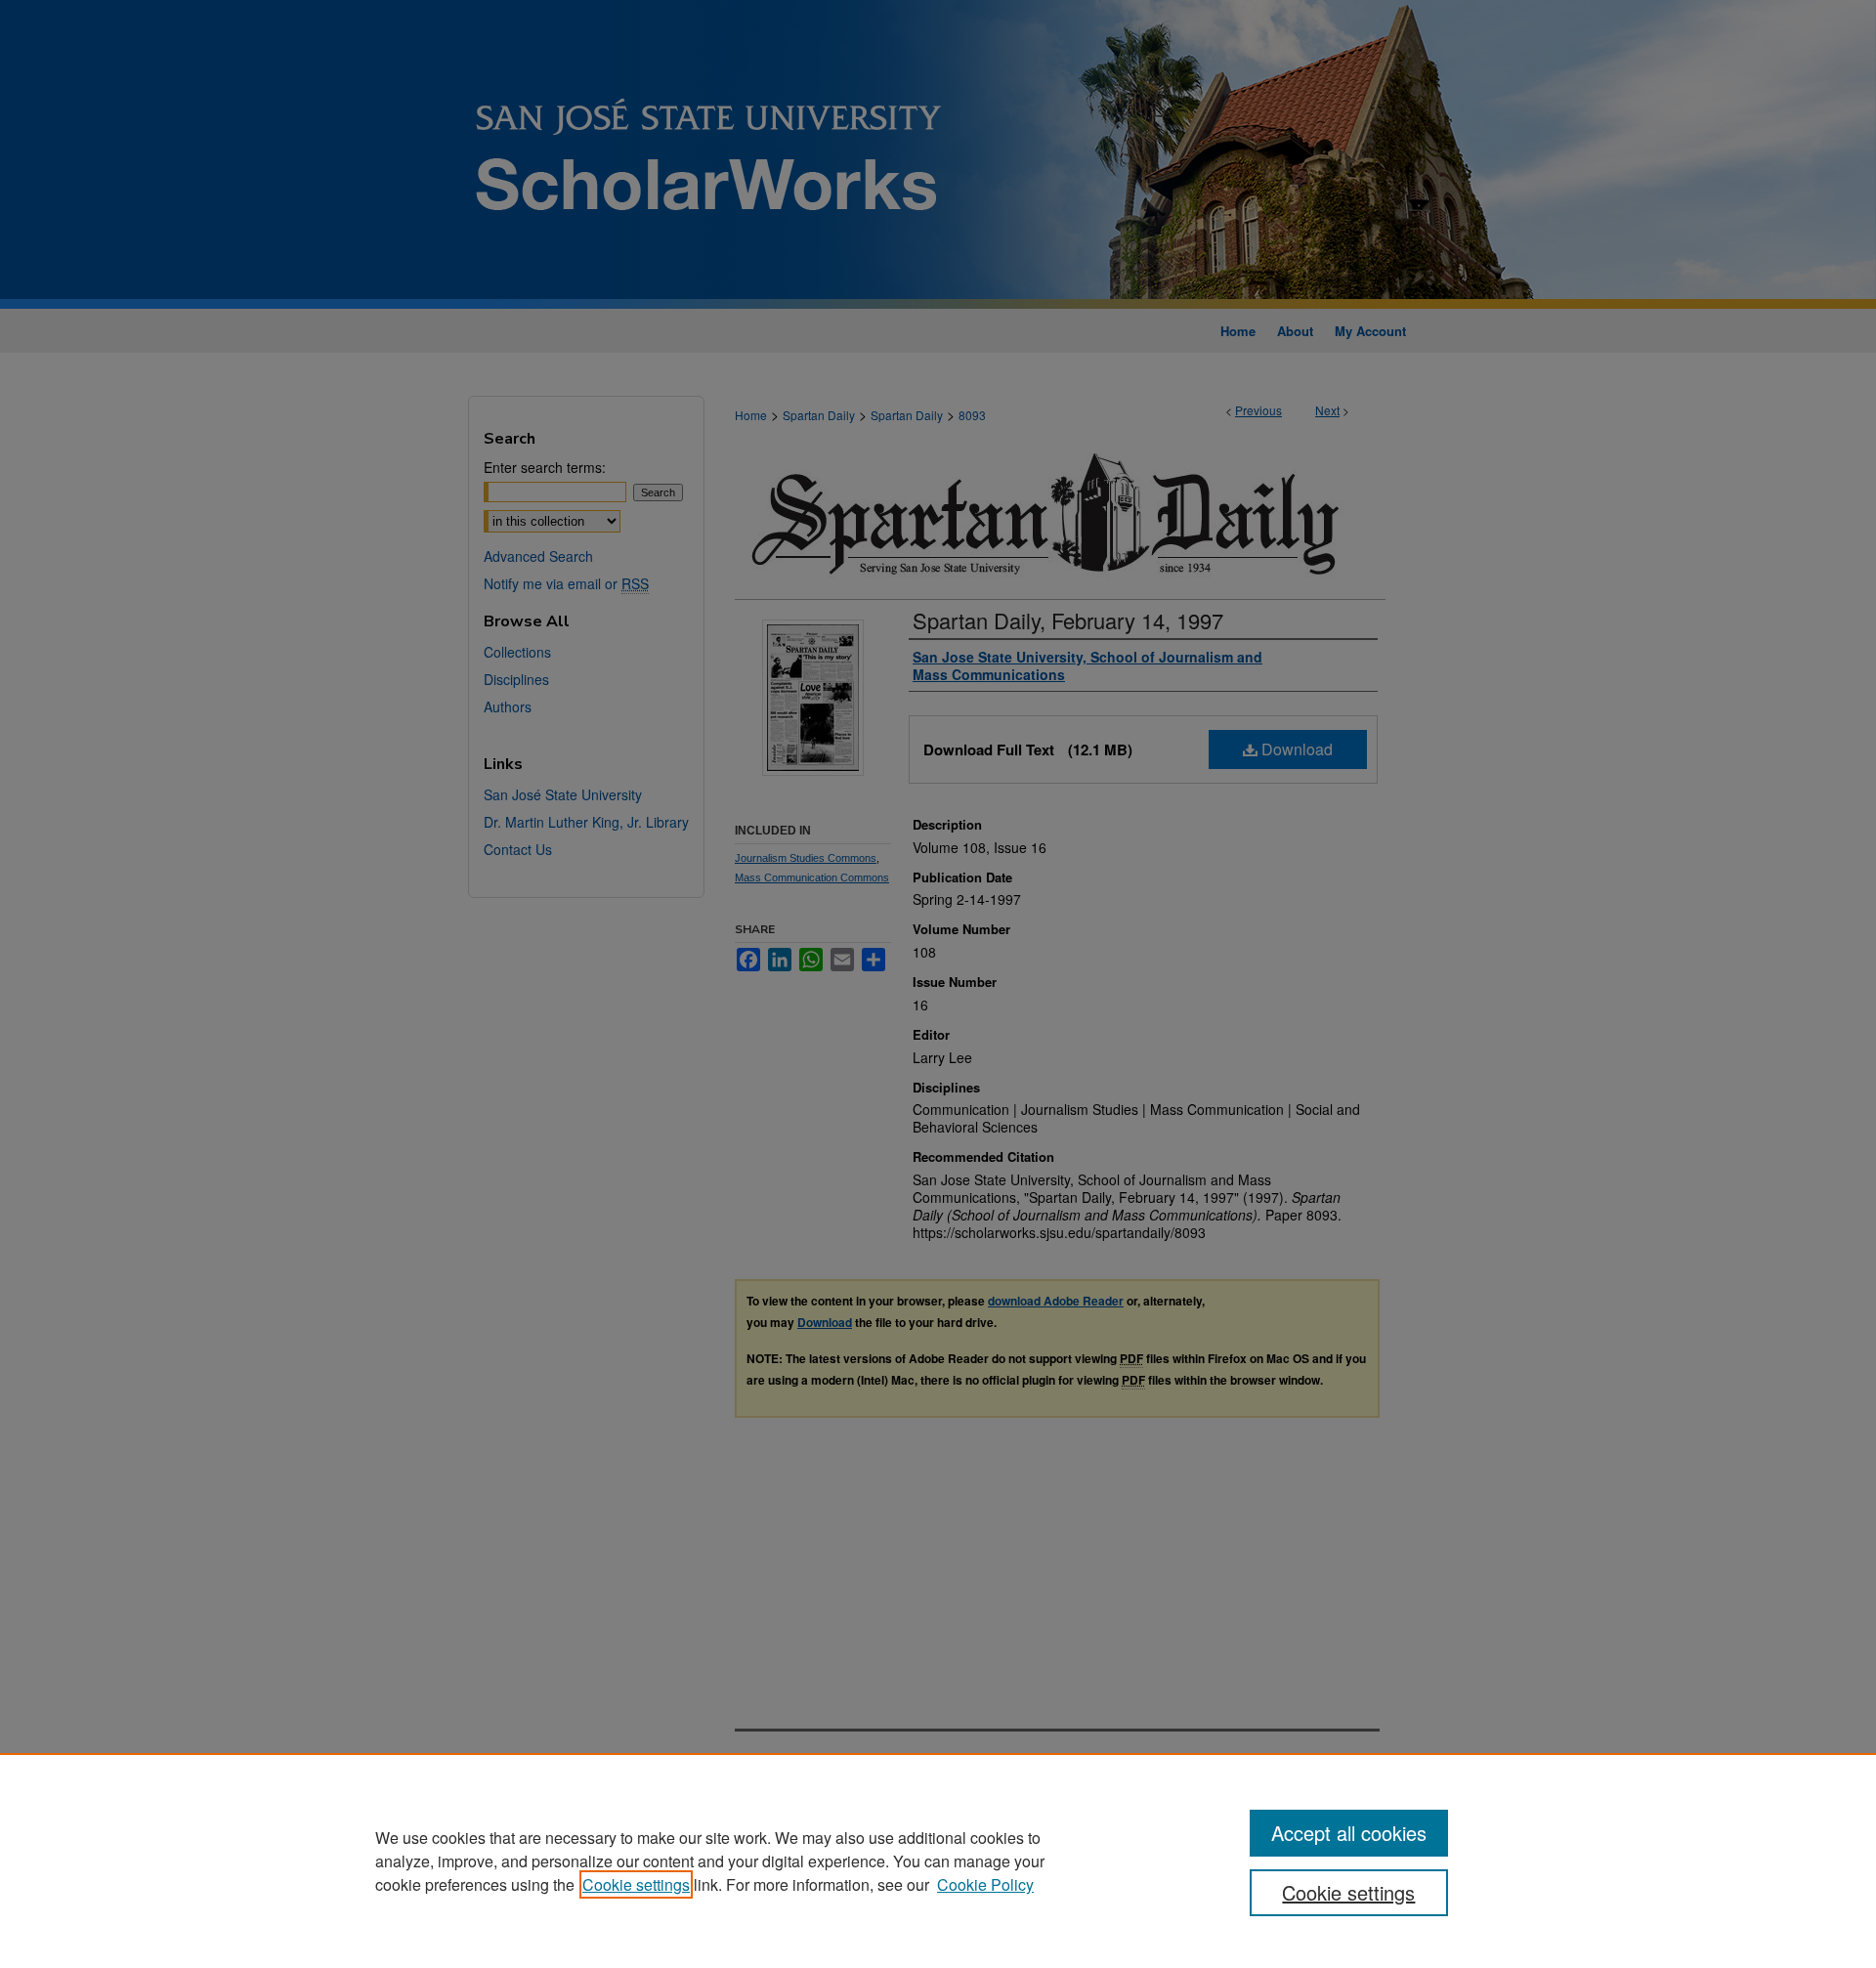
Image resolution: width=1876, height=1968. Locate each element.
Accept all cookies (1349, 1833)
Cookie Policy (985, 1884)
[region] (938, 1861)
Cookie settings (636, 1884)
